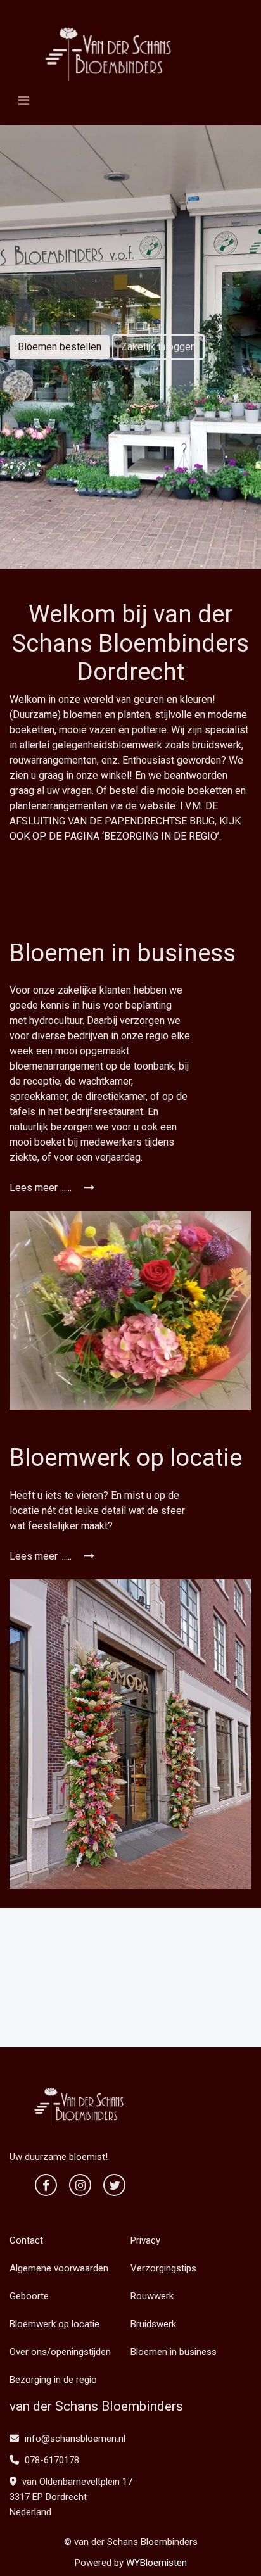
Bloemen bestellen (60, 347)
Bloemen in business (174, 2352)
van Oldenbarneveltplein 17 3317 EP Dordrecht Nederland (71, 2497)
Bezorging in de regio (53, 2380)
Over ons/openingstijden (60, 2352)
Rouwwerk (152, 2296)
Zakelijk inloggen (158, 347)
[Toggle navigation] (24, 101)
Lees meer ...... (42, 1188)
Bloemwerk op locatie (54, 2324)
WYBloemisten (156, 2563)
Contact (26, 2240)
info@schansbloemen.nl (75, 2439)
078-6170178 (51, 2460)
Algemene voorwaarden (59, 2268)
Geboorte (29, 2296)
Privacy (145, 2240)
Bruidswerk (153, 2324)
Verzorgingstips (163, 2268)
